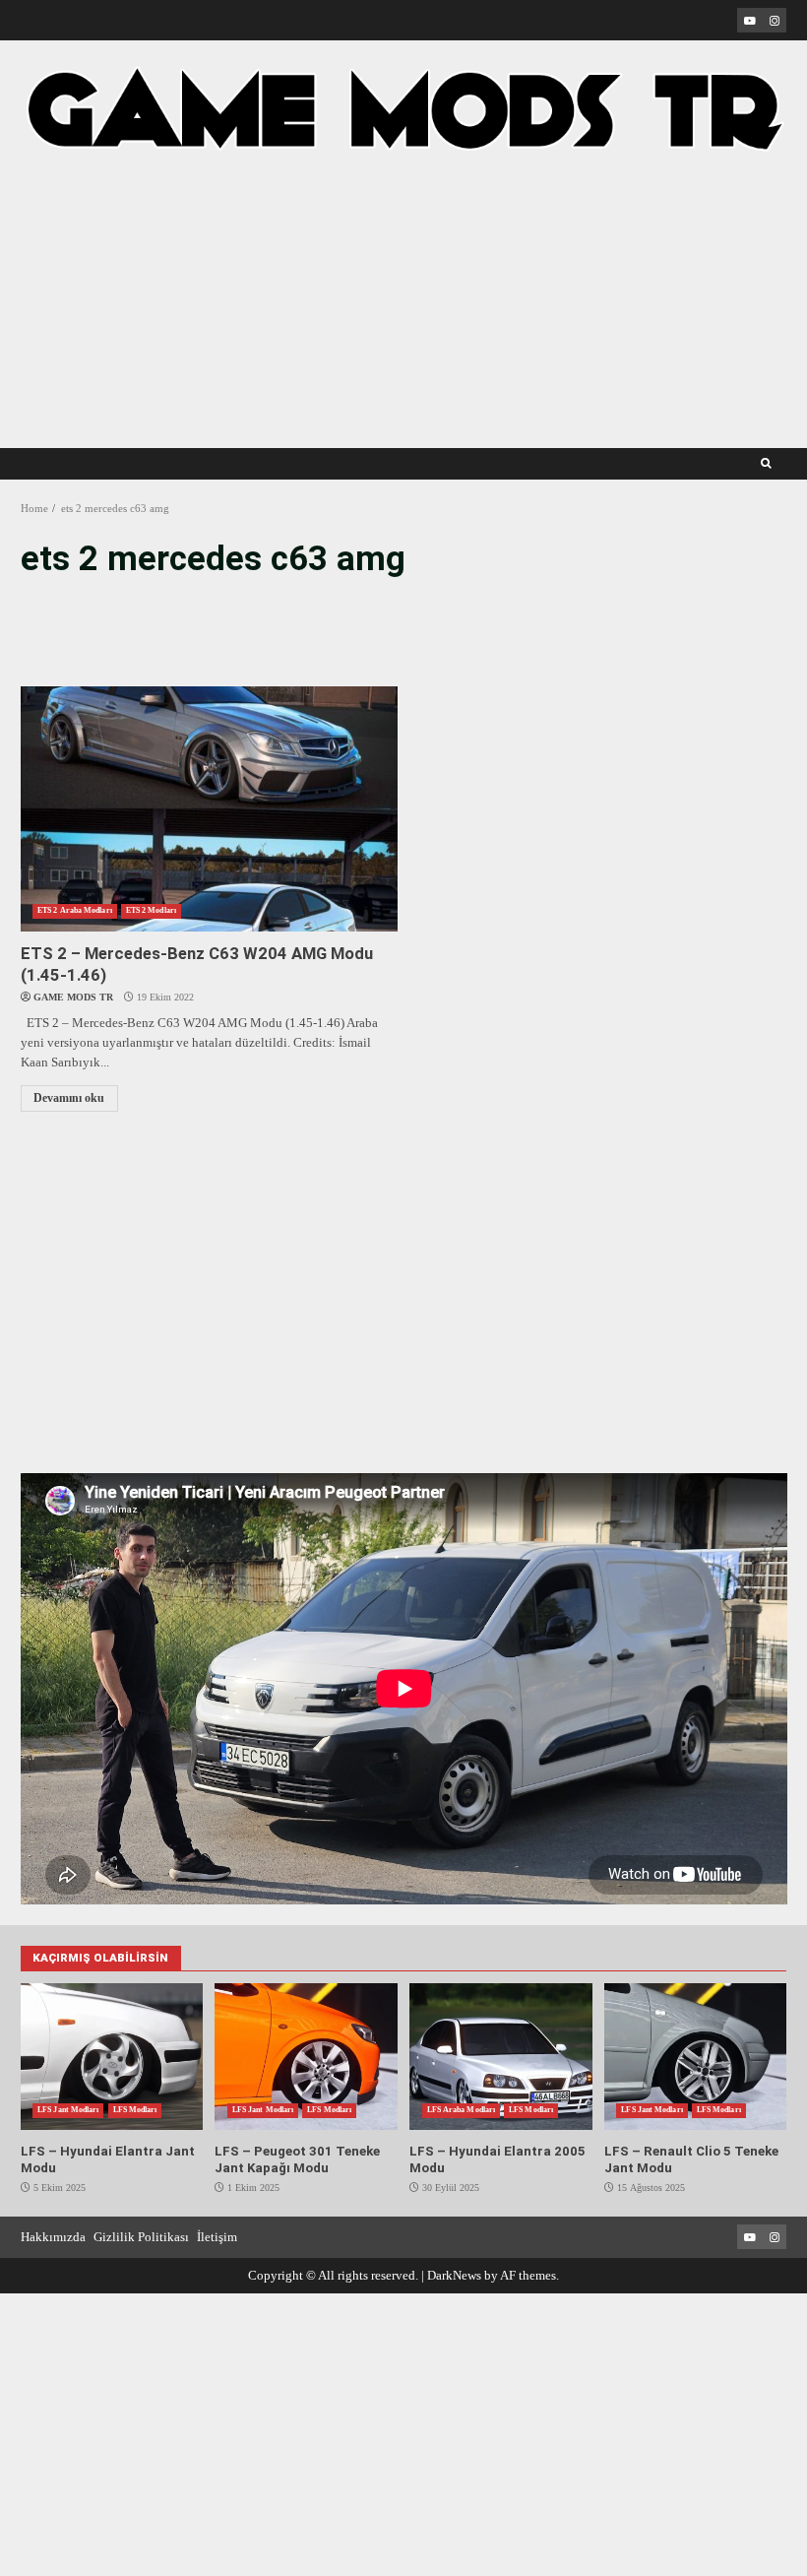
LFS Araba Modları (461, 2110)
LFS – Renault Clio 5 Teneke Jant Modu (695, 2057)
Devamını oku (69, 1098)
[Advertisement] (404, 287)
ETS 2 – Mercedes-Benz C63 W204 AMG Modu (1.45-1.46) (209, 809)
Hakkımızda (53, 2237)
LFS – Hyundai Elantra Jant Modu (112, 2057)
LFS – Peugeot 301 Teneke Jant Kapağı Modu (306, 2057)
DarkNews (454, 2275)
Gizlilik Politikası (141, 2237)
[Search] (766, 464)
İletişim (217, 2237)
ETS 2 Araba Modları (75, 910)
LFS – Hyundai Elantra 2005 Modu (500, 2057)
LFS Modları (135, 2110)
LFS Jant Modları (68, 2110)
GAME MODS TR (73, 997)
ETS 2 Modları (151, 910)
